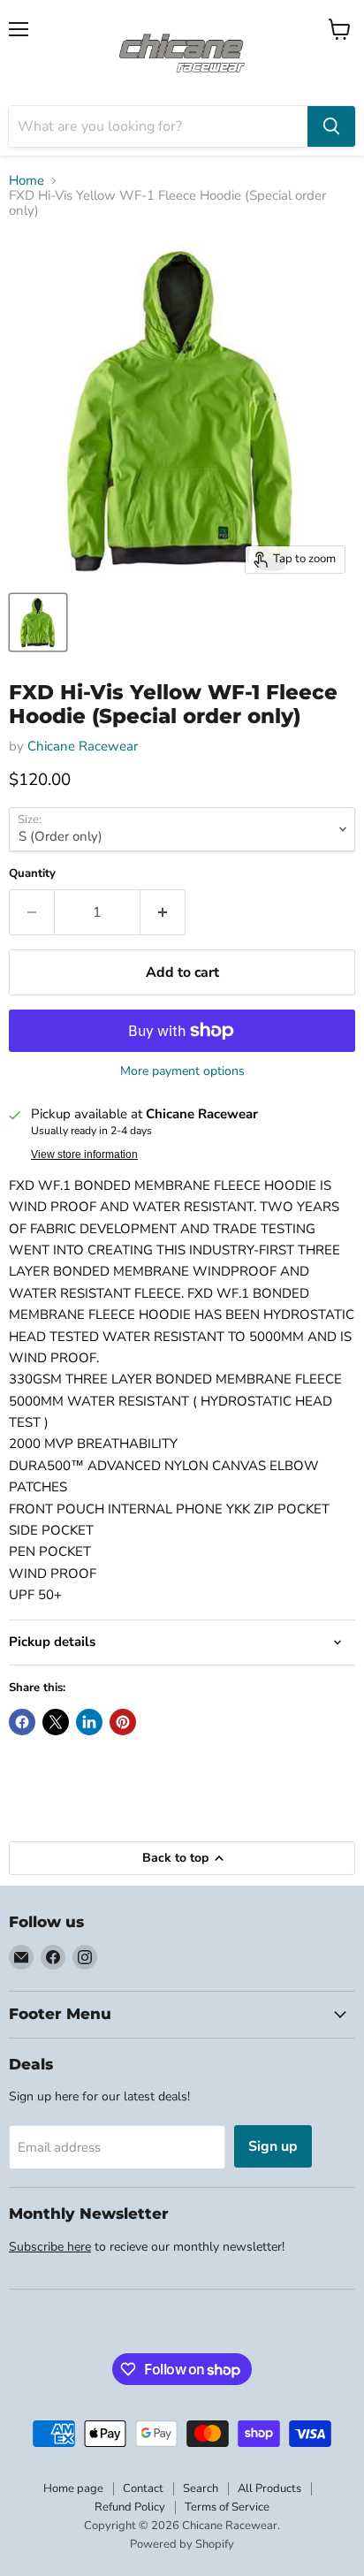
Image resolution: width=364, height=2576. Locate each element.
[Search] (331, 126)
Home (27, 181)
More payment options (182, 1071)
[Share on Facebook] (22, 1722)
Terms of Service (227, 2507)
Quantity (32, 874)
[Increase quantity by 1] (163, 912)
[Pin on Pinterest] (123, 1722)
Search (201, 2488)
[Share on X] (56, 1722)
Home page (73, 2488)
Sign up (273, 2146)
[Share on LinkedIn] (89, 1722)
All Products (269, 2488)
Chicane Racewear (83, 746)
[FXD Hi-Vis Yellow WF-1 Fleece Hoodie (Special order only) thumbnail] (38, 622)
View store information (84, 1155)
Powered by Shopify (182, 2544)
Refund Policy (130, 2507)
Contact (143, 2488)
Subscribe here (50, 2247)
